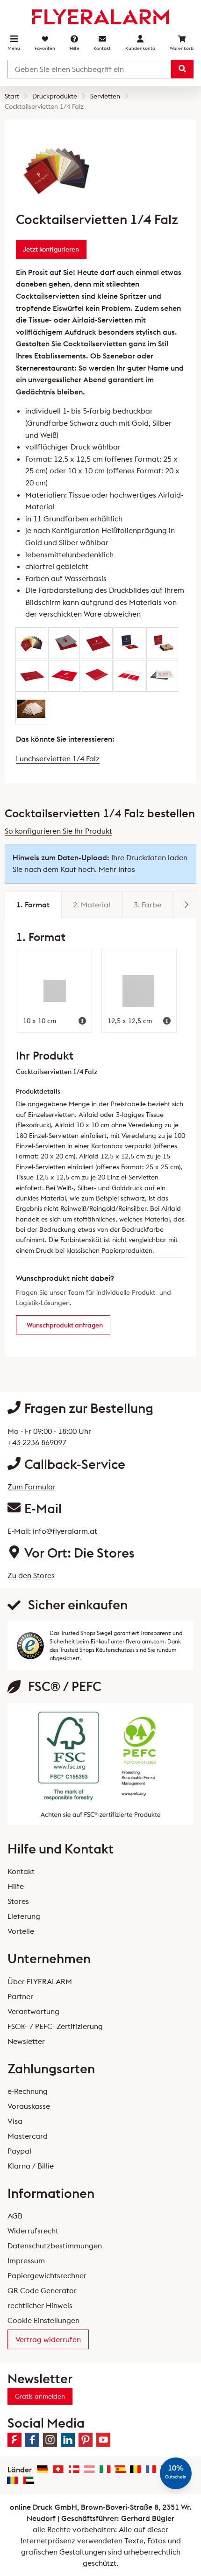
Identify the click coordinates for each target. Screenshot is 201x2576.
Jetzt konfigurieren (51, 249)
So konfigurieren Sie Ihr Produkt (58, 831)
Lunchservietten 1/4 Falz (58, 758)
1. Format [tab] (33, 905)
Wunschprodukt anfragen (65, 1325)
